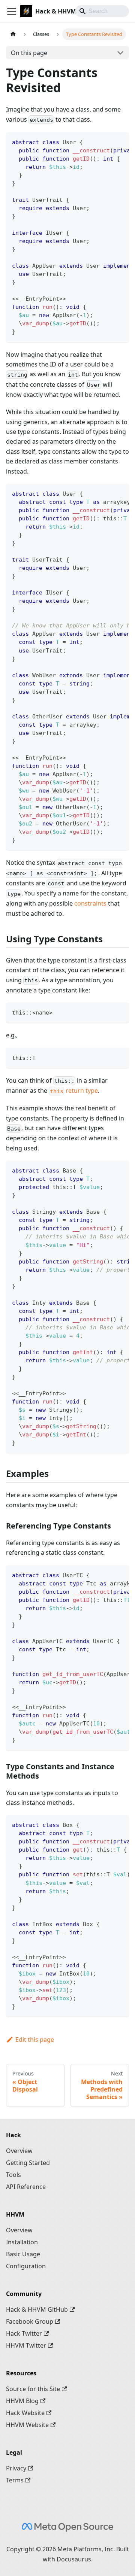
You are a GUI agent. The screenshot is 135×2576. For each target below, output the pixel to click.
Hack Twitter (24, 2333)
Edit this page (35, 2040)
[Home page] (13, 34)
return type (74, 1091)
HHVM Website (27, 2425)
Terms (15, 2480)
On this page (29, 53)
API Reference (26, 2187)
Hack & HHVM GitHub (37, 2309)
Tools (13, 2175)
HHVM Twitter (26, 2345)
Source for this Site (33, 2389)
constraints (90, 903)
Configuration (26, 2266)
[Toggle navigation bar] (12, 11)
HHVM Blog (22, 2401)
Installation (22, 2242)
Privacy (16, 2468)
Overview (19, 2151)
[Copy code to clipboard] (120, 142)
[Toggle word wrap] (106, 142)
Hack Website (25, 2413)
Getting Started (28, 2163)
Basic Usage (23, 2254)
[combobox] (102, 11)
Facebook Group (30, 2321)
